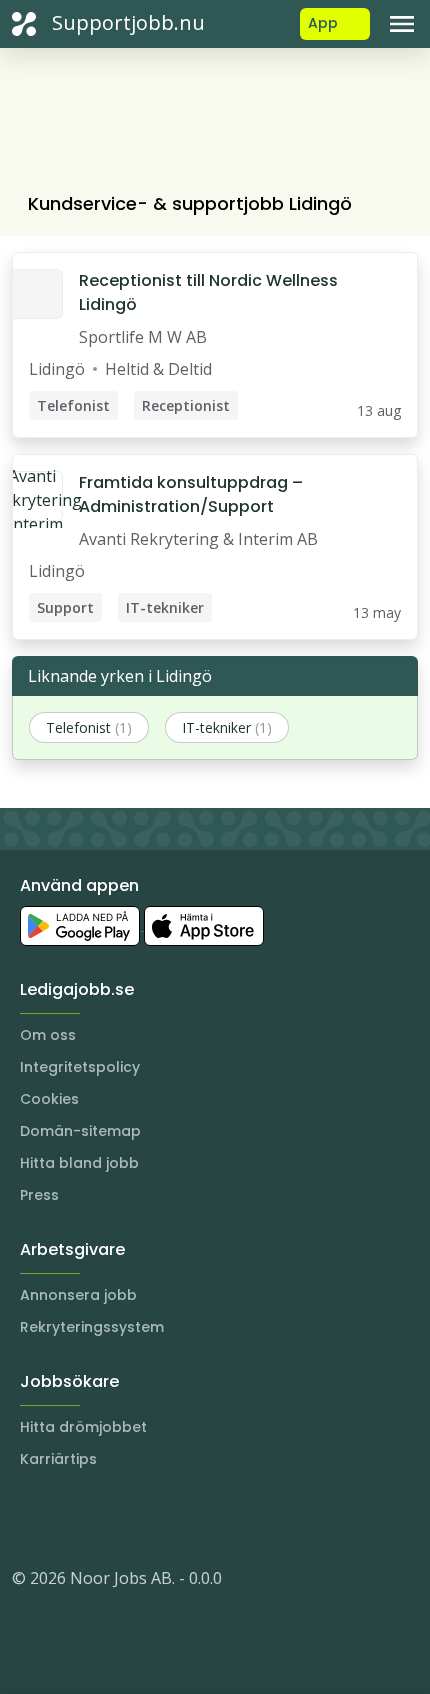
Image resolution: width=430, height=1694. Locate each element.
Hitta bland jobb (79, 1163)
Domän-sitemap (80, 1131)
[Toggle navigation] (402, 24)
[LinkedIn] (68, 1518)
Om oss (48, 1035)
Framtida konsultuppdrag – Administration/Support (191, 494)
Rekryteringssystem (92, 1327)
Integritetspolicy (80, 1067)
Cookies (49, 1099)
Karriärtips (58, 1459)
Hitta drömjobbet (83, 1427)
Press (39, 1195)
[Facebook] (108, 1518)
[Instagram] (28, 1518)
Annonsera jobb (78, 1295)
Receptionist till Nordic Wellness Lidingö (208, 292)
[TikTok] (148, 1518)
